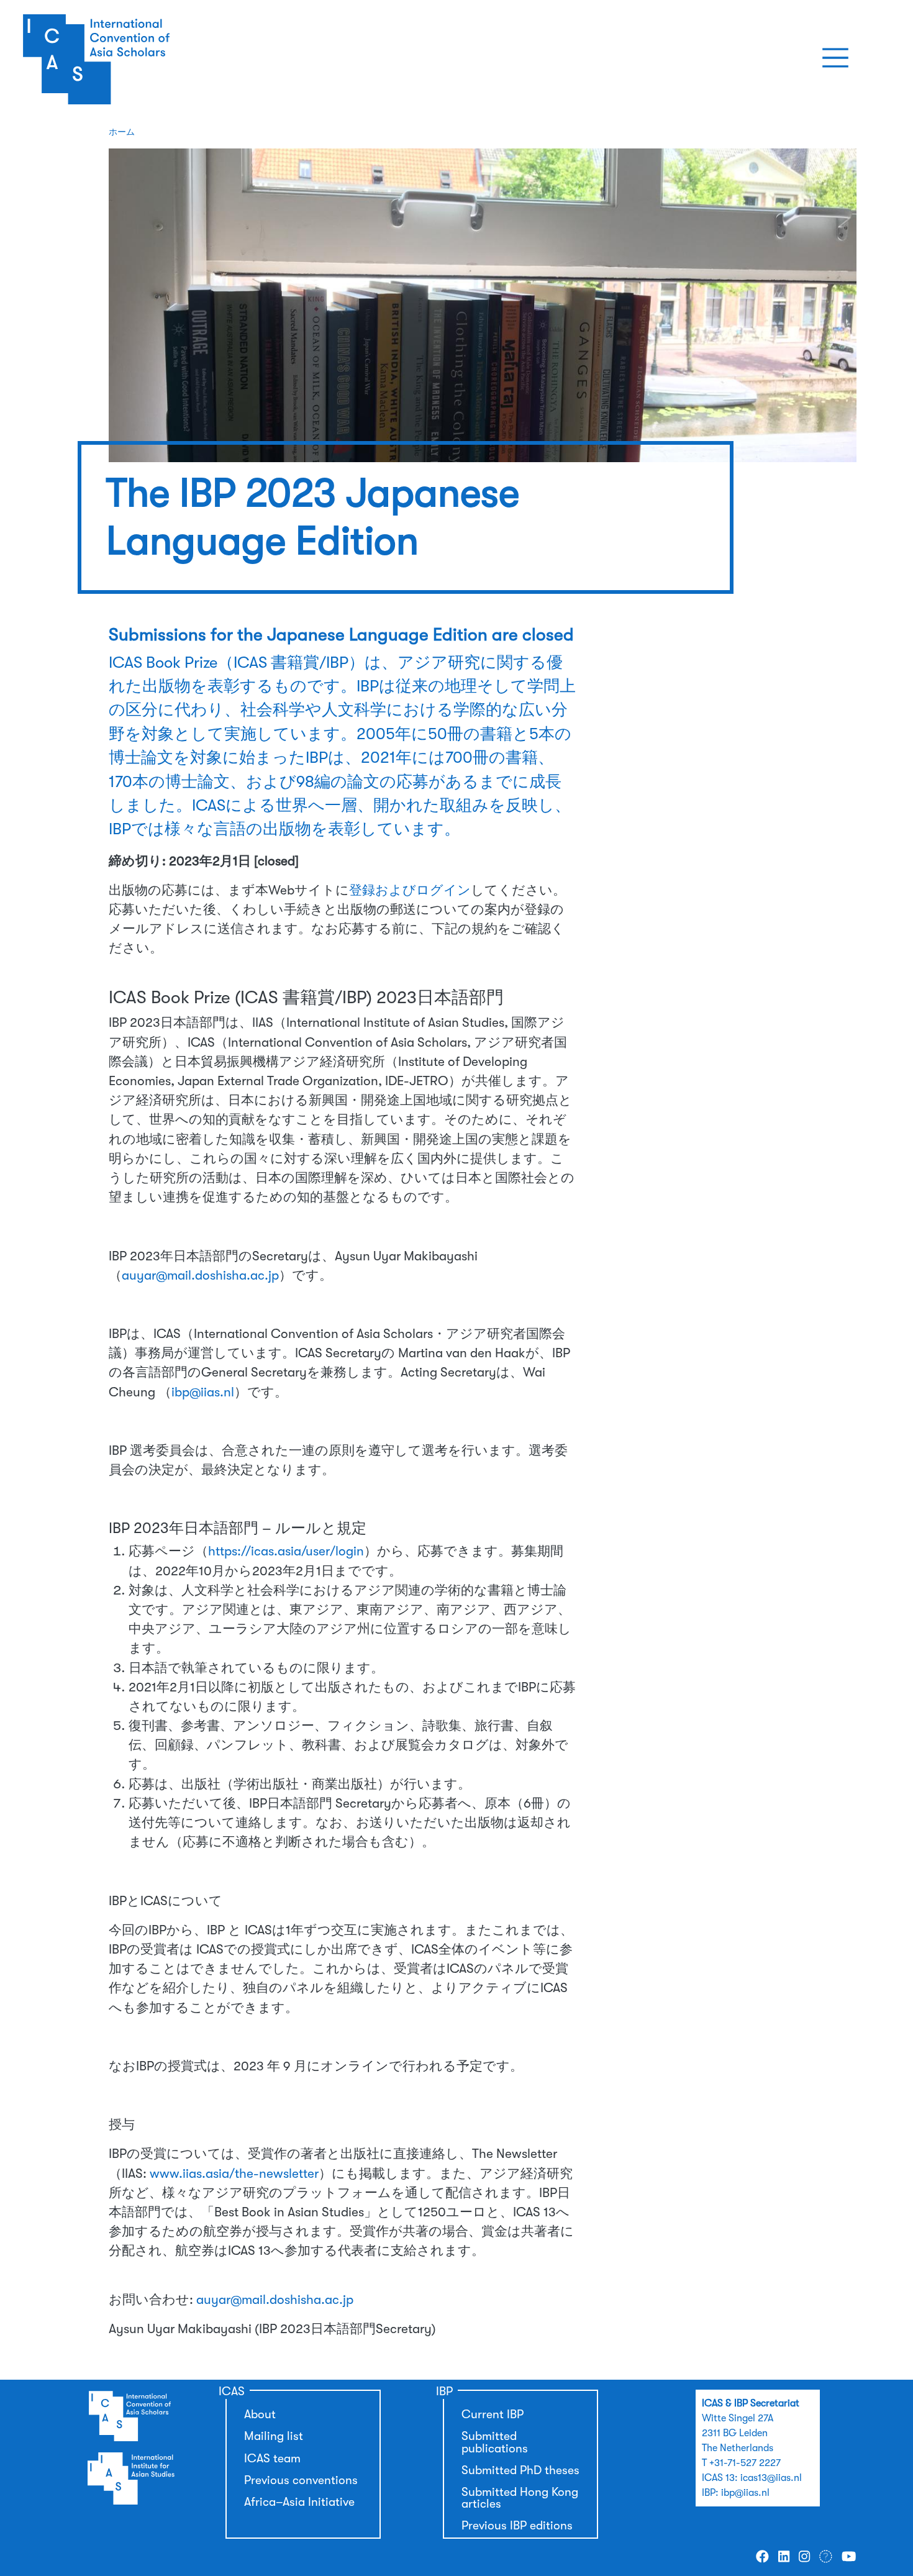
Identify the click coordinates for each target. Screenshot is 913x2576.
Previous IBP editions (517, 2526)
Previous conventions (301, 2480)
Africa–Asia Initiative (299, 2502)
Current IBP (493, 2414)
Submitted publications (495, 2442)
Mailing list (274, 2436)
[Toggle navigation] (835, 58)
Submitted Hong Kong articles (520, 2498)
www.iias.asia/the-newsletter (234, 2173)
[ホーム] (142, 58)
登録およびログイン (410, 890)
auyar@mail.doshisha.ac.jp (200, 1275)
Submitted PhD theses (520, 2470)
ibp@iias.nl (203, 1392)
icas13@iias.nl (771, 2478)
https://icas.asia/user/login (286, 1551)
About (260, 2414)
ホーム (122, 132)
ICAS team (272, 2459)
